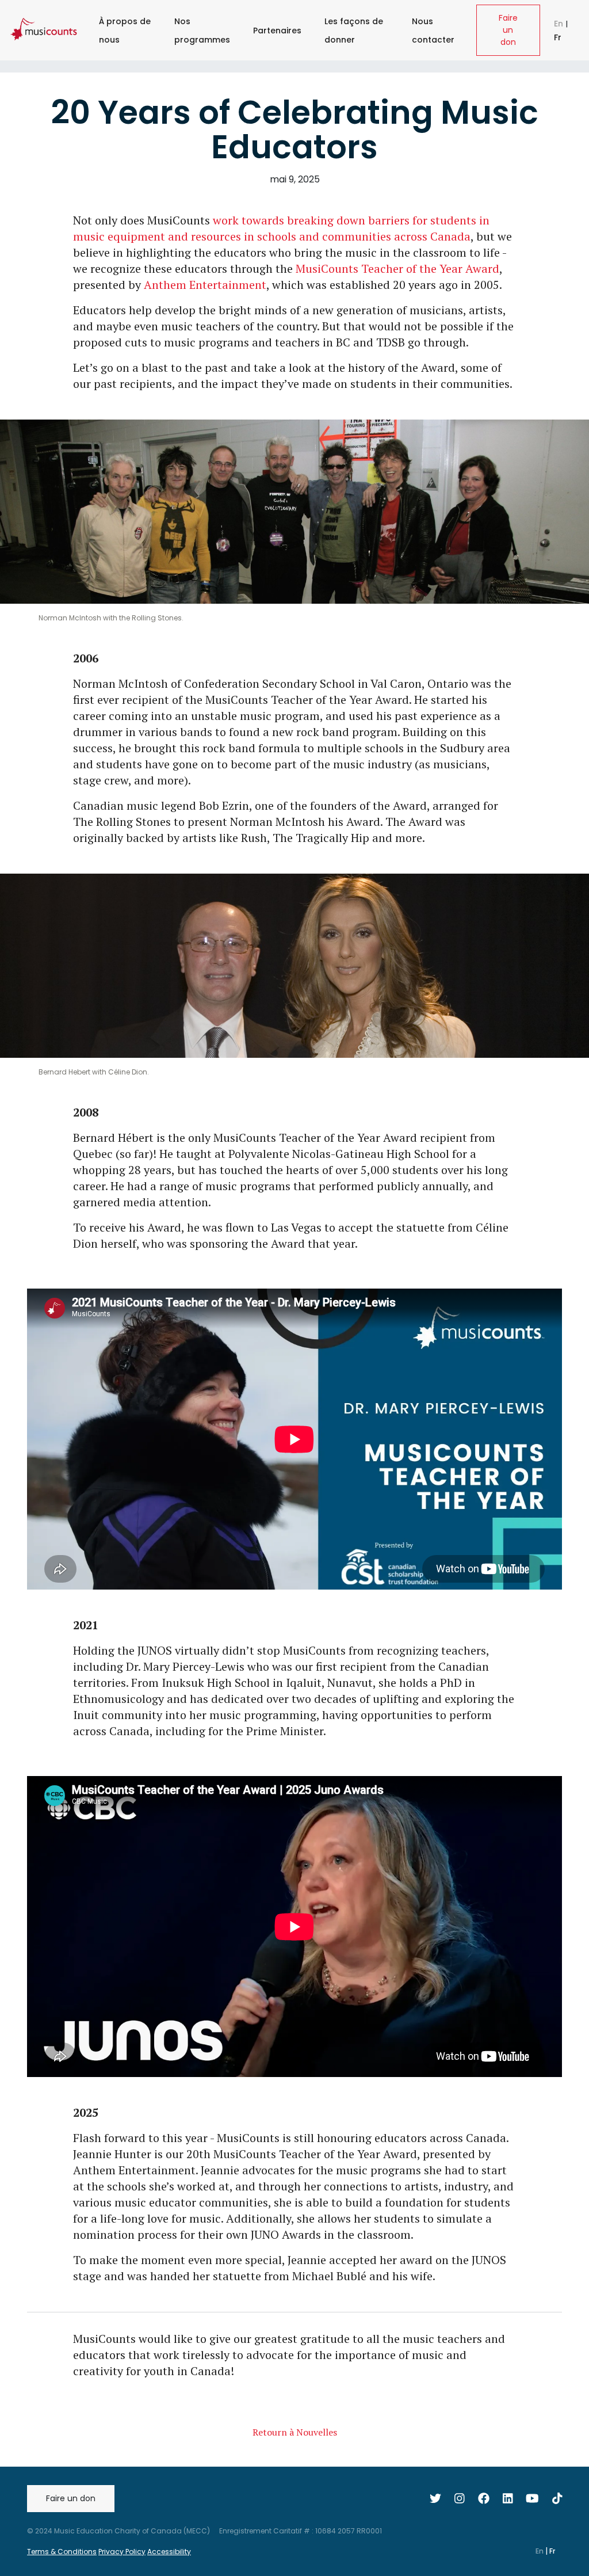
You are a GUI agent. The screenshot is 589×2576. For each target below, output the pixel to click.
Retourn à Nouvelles (295, 2432)
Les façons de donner (354, 31)
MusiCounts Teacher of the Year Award (397, 268)
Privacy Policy (122, 2552)
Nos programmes (202, 31)
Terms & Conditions (62, 2552)
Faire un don (508, 30)
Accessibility (169, 2552)
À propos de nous (125, 31)
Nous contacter (433, 31)
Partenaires (277, 31)
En (560, 24)
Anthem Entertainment (205, 285)
